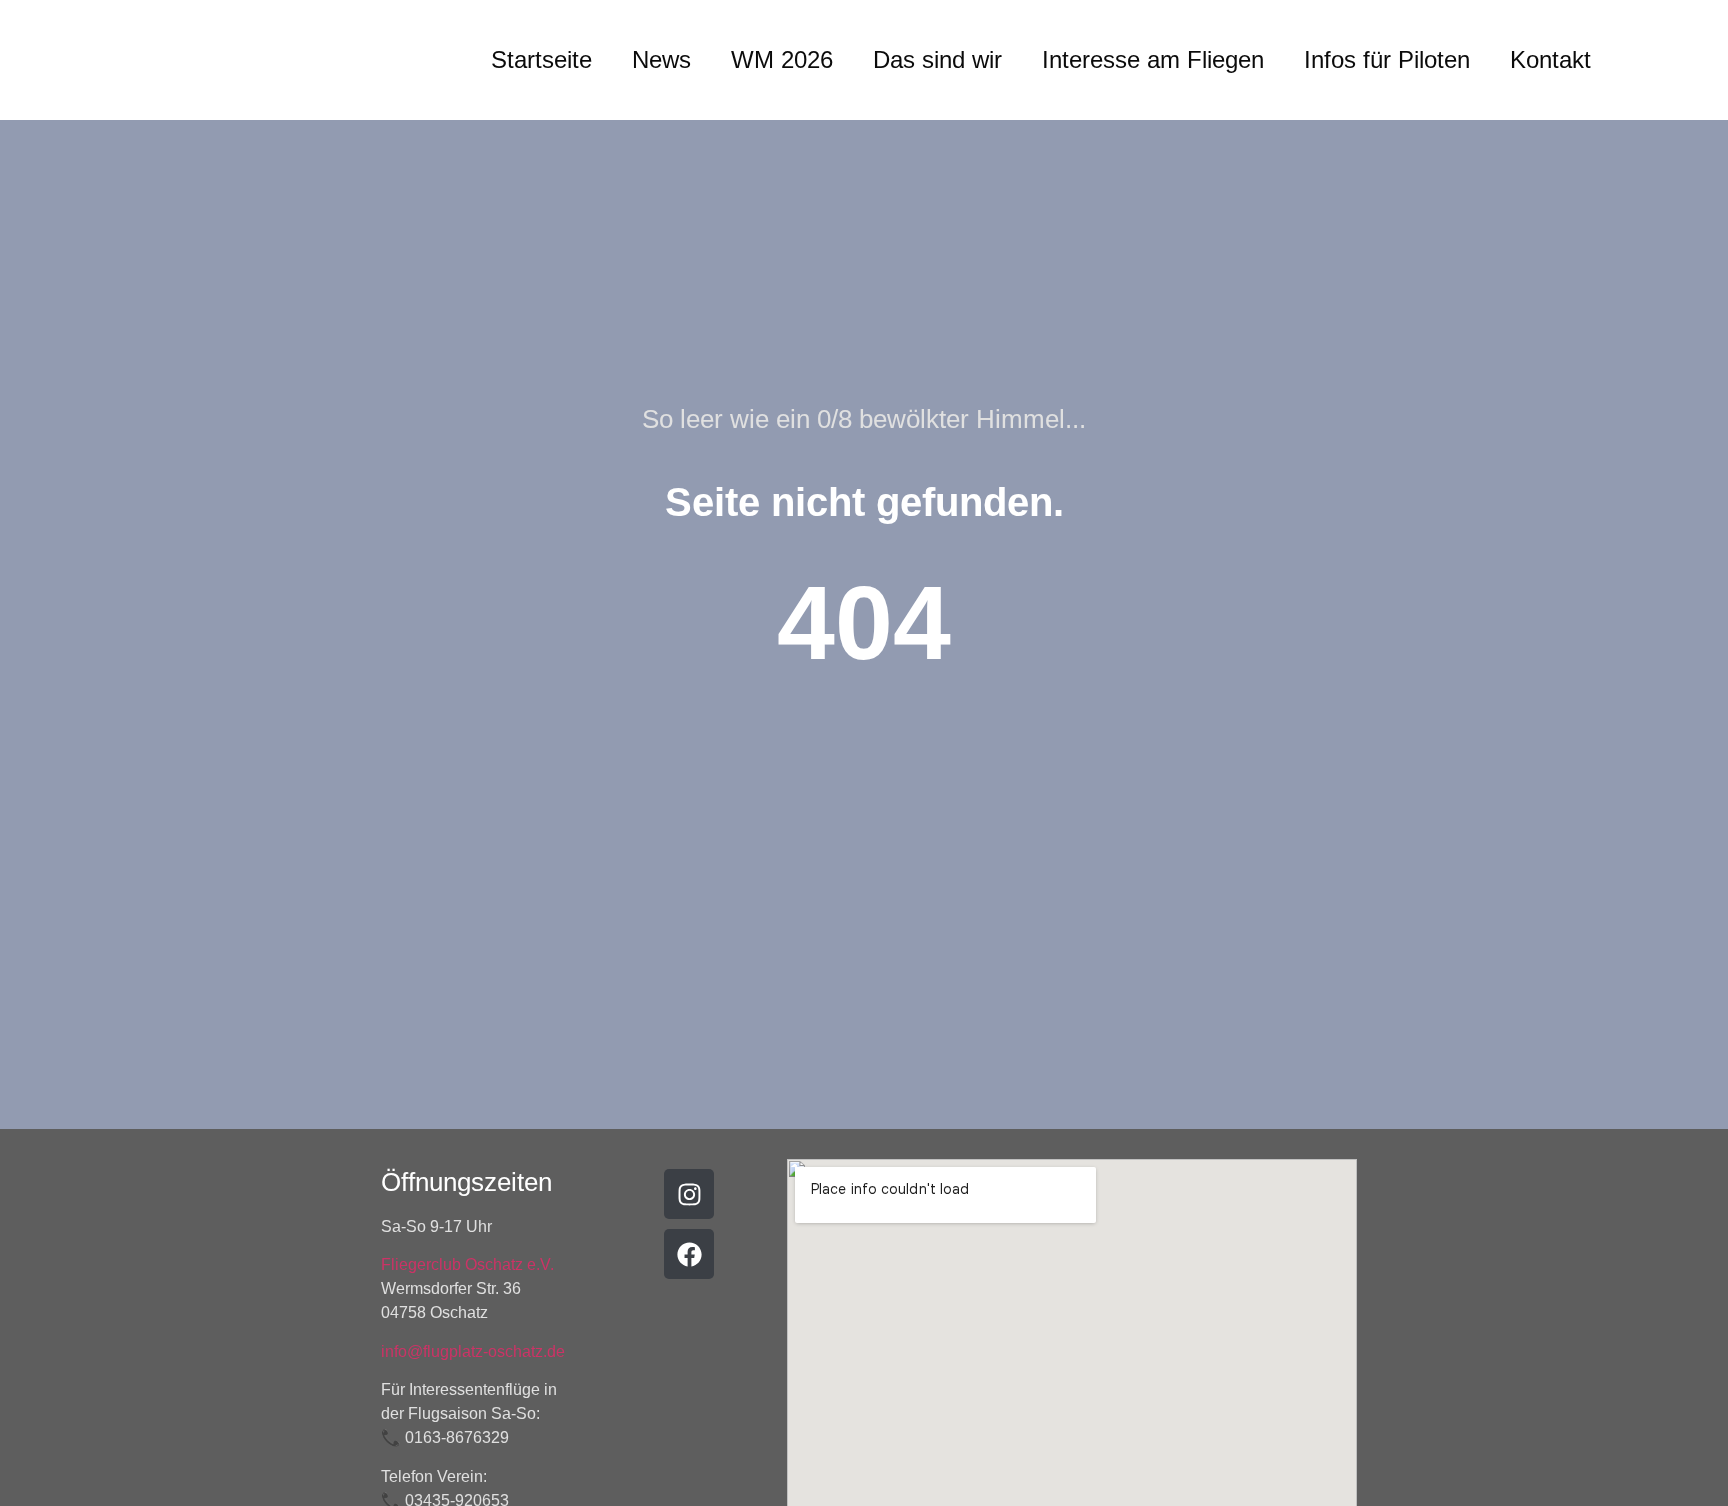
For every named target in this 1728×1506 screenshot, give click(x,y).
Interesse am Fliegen (1153, 59)
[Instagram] (689, 1194)
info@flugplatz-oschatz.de (473, 1351)
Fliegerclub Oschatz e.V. (467, 1264)
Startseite (541, 59)
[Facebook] (689, 1254)
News (661, 59)
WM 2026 (782, 59)
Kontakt (1550, 59)
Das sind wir (937, 59)
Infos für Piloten (1387, 59)
